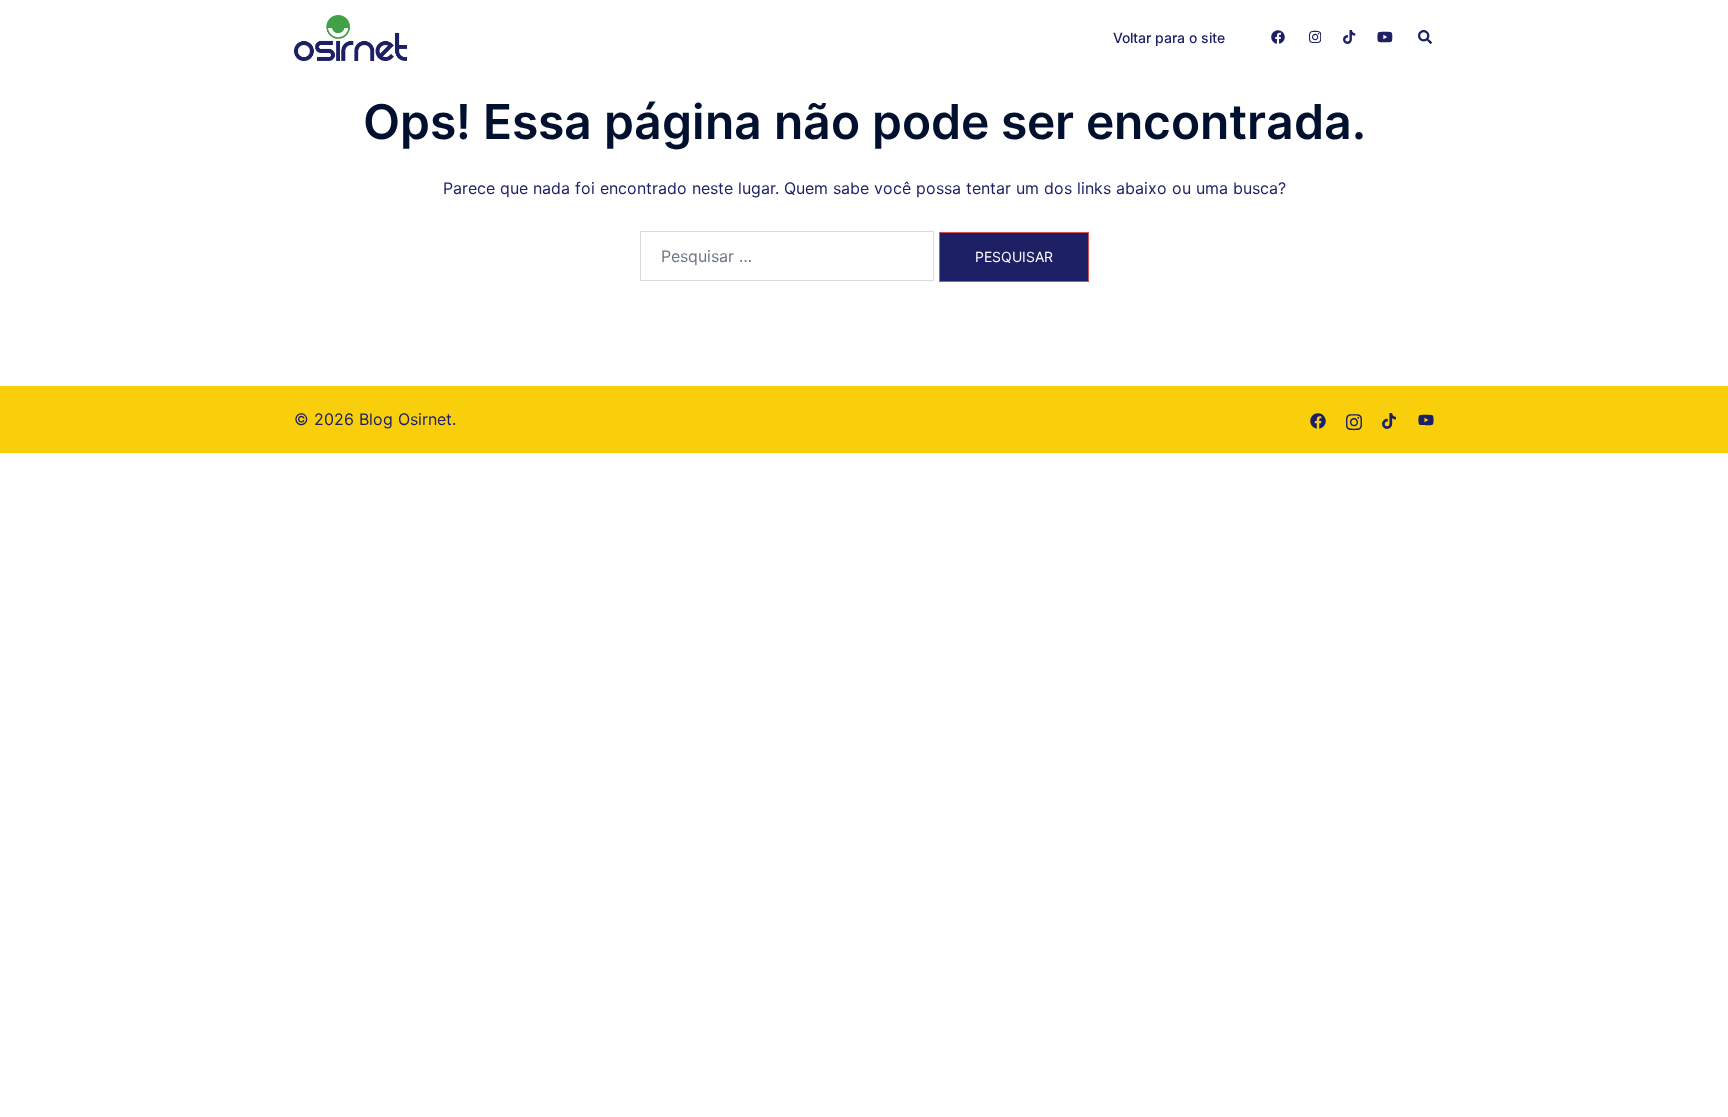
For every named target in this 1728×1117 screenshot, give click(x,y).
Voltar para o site (1169, 37)
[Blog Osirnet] (350, 36)
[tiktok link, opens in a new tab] (1349, 36)
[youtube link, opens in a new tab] (1385, 36)
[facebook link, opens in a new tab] (1277, 36)
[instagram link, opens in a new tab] (1313, 36)
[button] (1426, 38)
